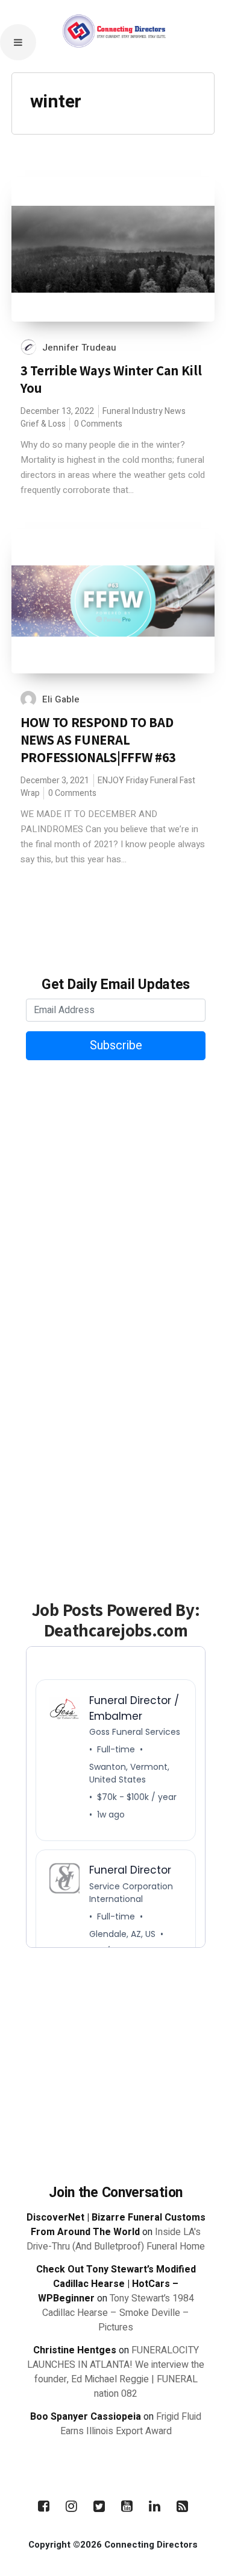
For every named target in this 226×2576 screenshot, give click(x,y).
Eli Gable (61, 699)
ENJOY (111, 781)
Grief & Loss (43, 424)
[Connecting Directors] (113, 67)
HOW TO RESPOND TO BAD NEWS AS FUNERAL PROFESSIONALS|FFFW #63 (98, 740)
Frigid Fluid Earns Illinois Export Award (131, 2424)
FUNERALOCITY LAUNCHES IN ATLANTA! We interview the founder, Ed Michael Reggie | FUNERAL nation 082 (116, 2372)
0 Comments (98, 424)
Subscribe (116, 1045)
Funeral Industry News (144, 411)
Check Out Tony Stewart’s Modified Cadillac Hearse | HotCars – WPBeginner (116, 2284)
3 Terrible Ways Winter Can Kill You (111, 379)
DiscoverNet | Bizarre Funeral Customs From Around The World (116, 2225)
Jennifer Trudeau (79, 348)
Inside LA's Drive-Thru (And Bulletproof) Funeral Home (116, 2239)
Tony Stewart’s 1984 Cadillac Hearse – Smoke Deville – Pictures (118, 2313)
